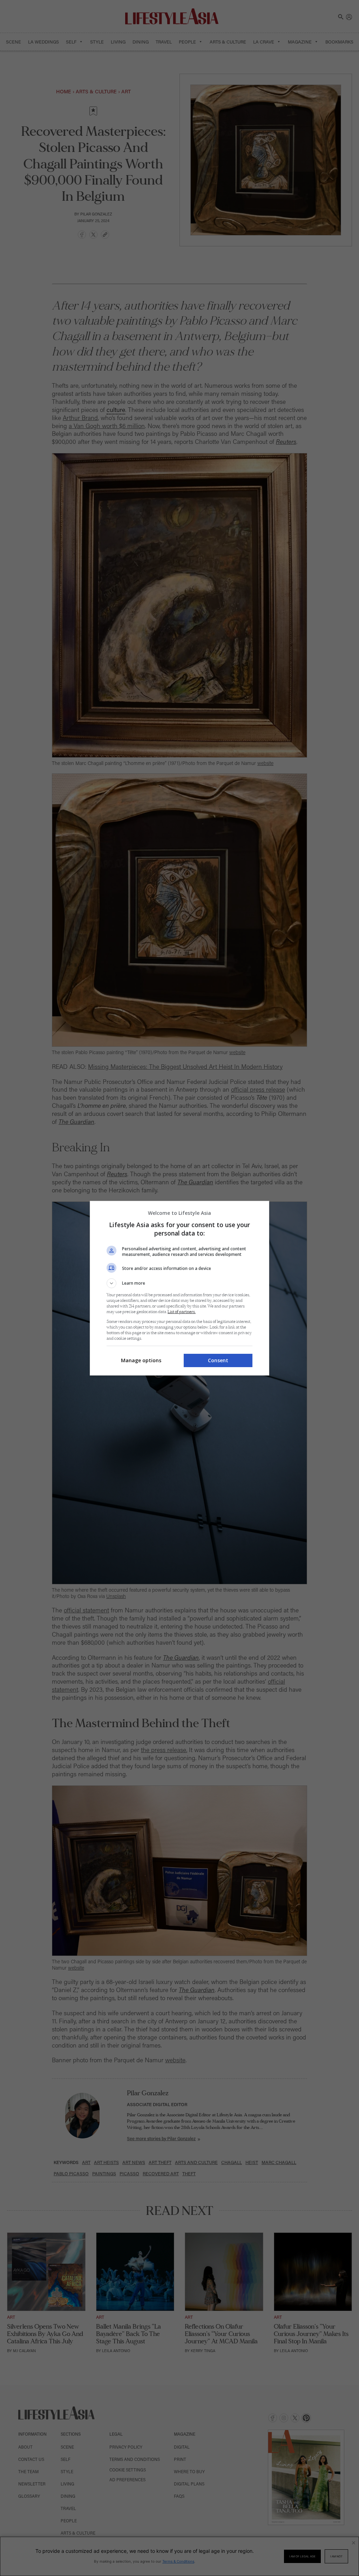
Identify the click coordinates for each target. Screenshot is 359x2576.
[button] (179, 1283)
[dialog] (179, 1288)
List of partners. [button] (182, 1312)
